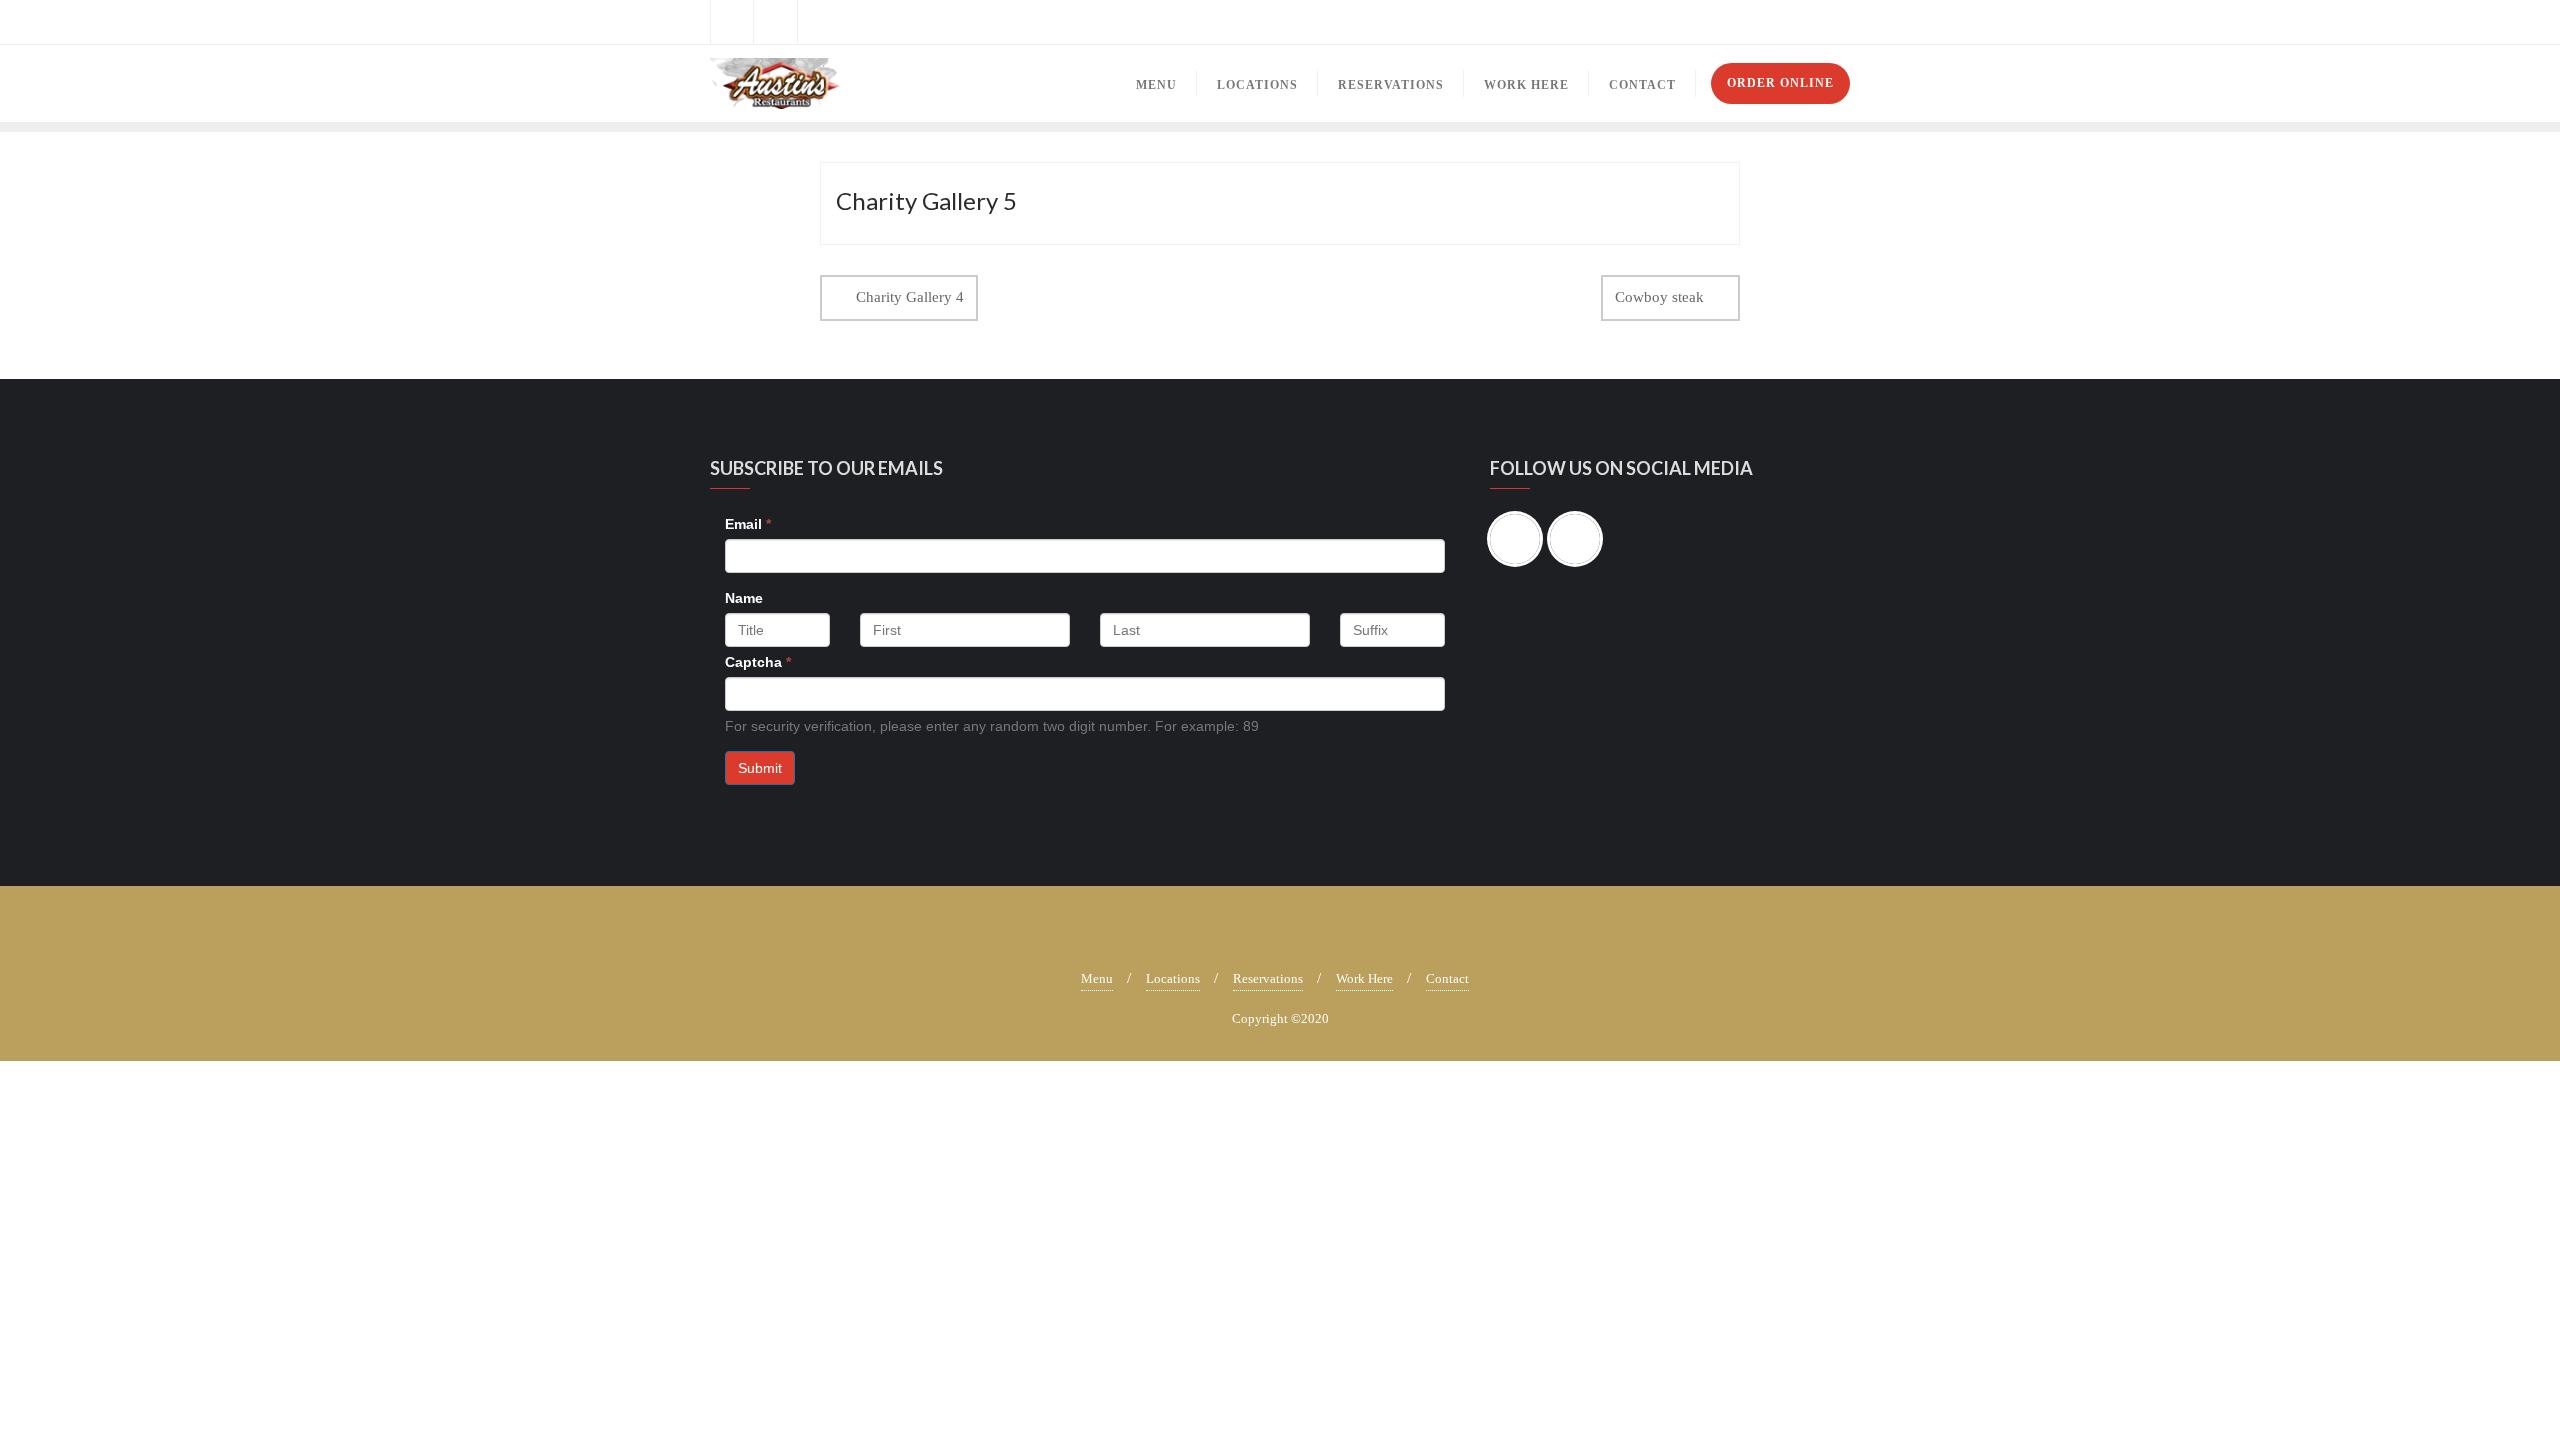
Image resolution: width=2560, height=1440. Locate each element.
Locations (1173, 978)
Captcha (758, 662)
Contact (1447, 978)
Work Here (1364, 978)
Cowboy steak (1659, 297)
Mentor (1825, 22)
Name (744, 598)
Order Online (1780, 83)
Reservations (1268, 978)
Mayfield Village (1730, 22)
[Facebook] (1520, 539)
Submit (760, 768)
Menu (1097, 978)
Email (748, 524)
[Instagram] (1580, 539)
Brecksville (1622, 22)
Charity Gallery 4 (910, 297)
